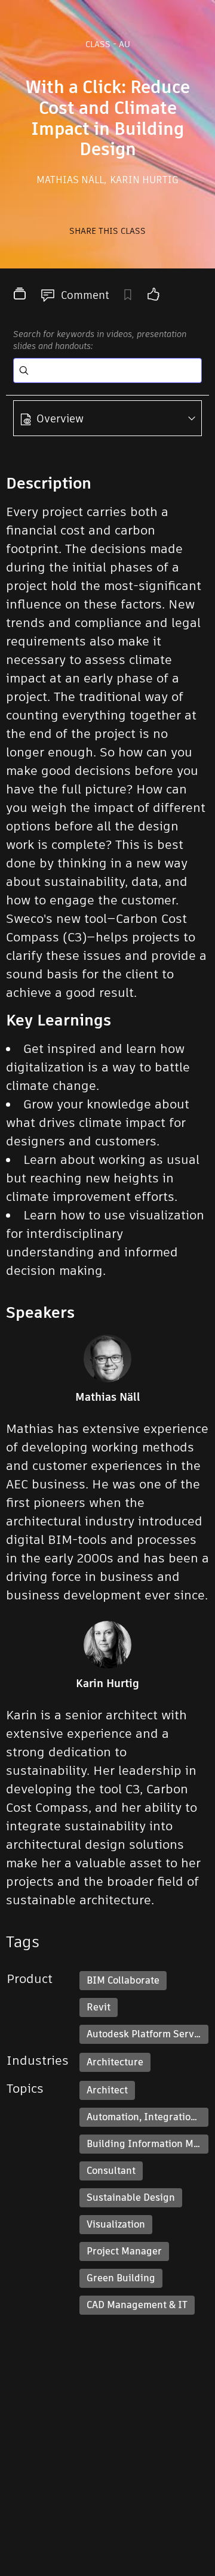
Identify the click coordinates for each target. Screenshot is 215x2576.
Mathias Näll (71, 180)
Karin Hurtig (144, 180)
